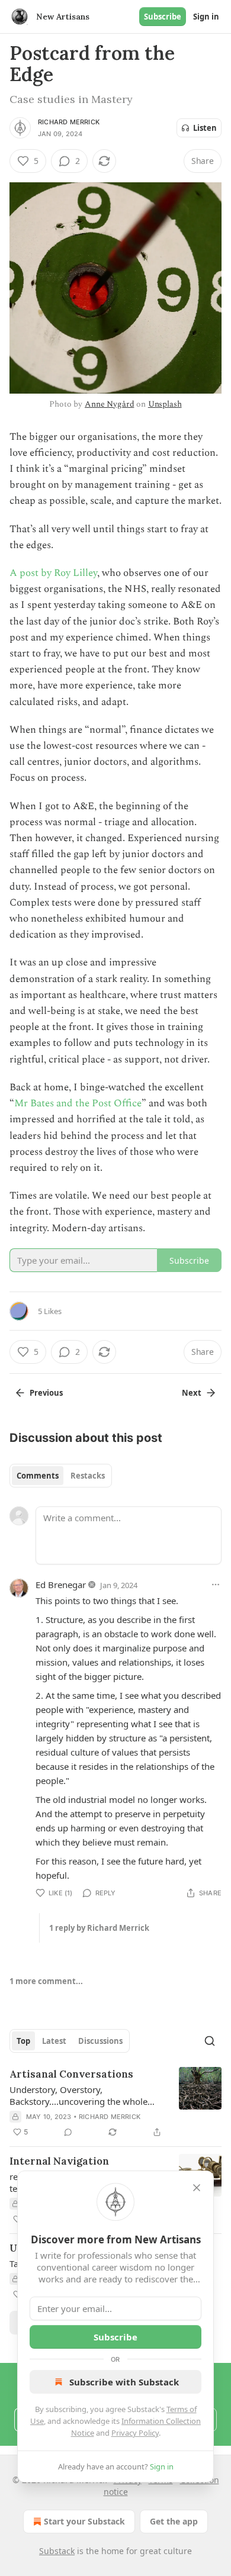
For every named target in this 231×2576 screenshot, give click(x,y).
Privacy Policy (135, 2433)
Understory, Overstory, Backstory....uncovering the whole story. (78, 2095)
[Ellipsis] (216, 1585)
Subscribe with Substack (124, 2382)
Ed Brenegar (61, 1585)
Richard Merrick (69, 122)
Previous (46, 1393)
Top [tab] (23, 2041)
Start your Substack (84, 2521)
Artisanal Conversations (71, 2074)
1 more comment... (46, 1981)
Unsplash (165, 404)
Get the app (174, 2521)
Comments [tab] (38, 1476)
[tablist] (61, 1476)
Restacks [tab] (88, 1476)
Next (192, 1393)
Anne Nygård (109, 404)
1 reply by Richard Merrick (99, 1928)
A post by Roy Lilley (53, 573)
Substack (57, 2551)
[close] (197, 2188)
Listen (205, 128)
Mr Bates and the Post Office (78, 1103)
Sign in (206, 17)
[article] (115, 2103)
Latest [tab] (54, 2041)
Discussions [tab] (100, 2041)
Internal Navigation (59, 2161)
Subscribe (163, 17)
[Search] (210, 2041)
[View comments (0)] (68, 2132)
